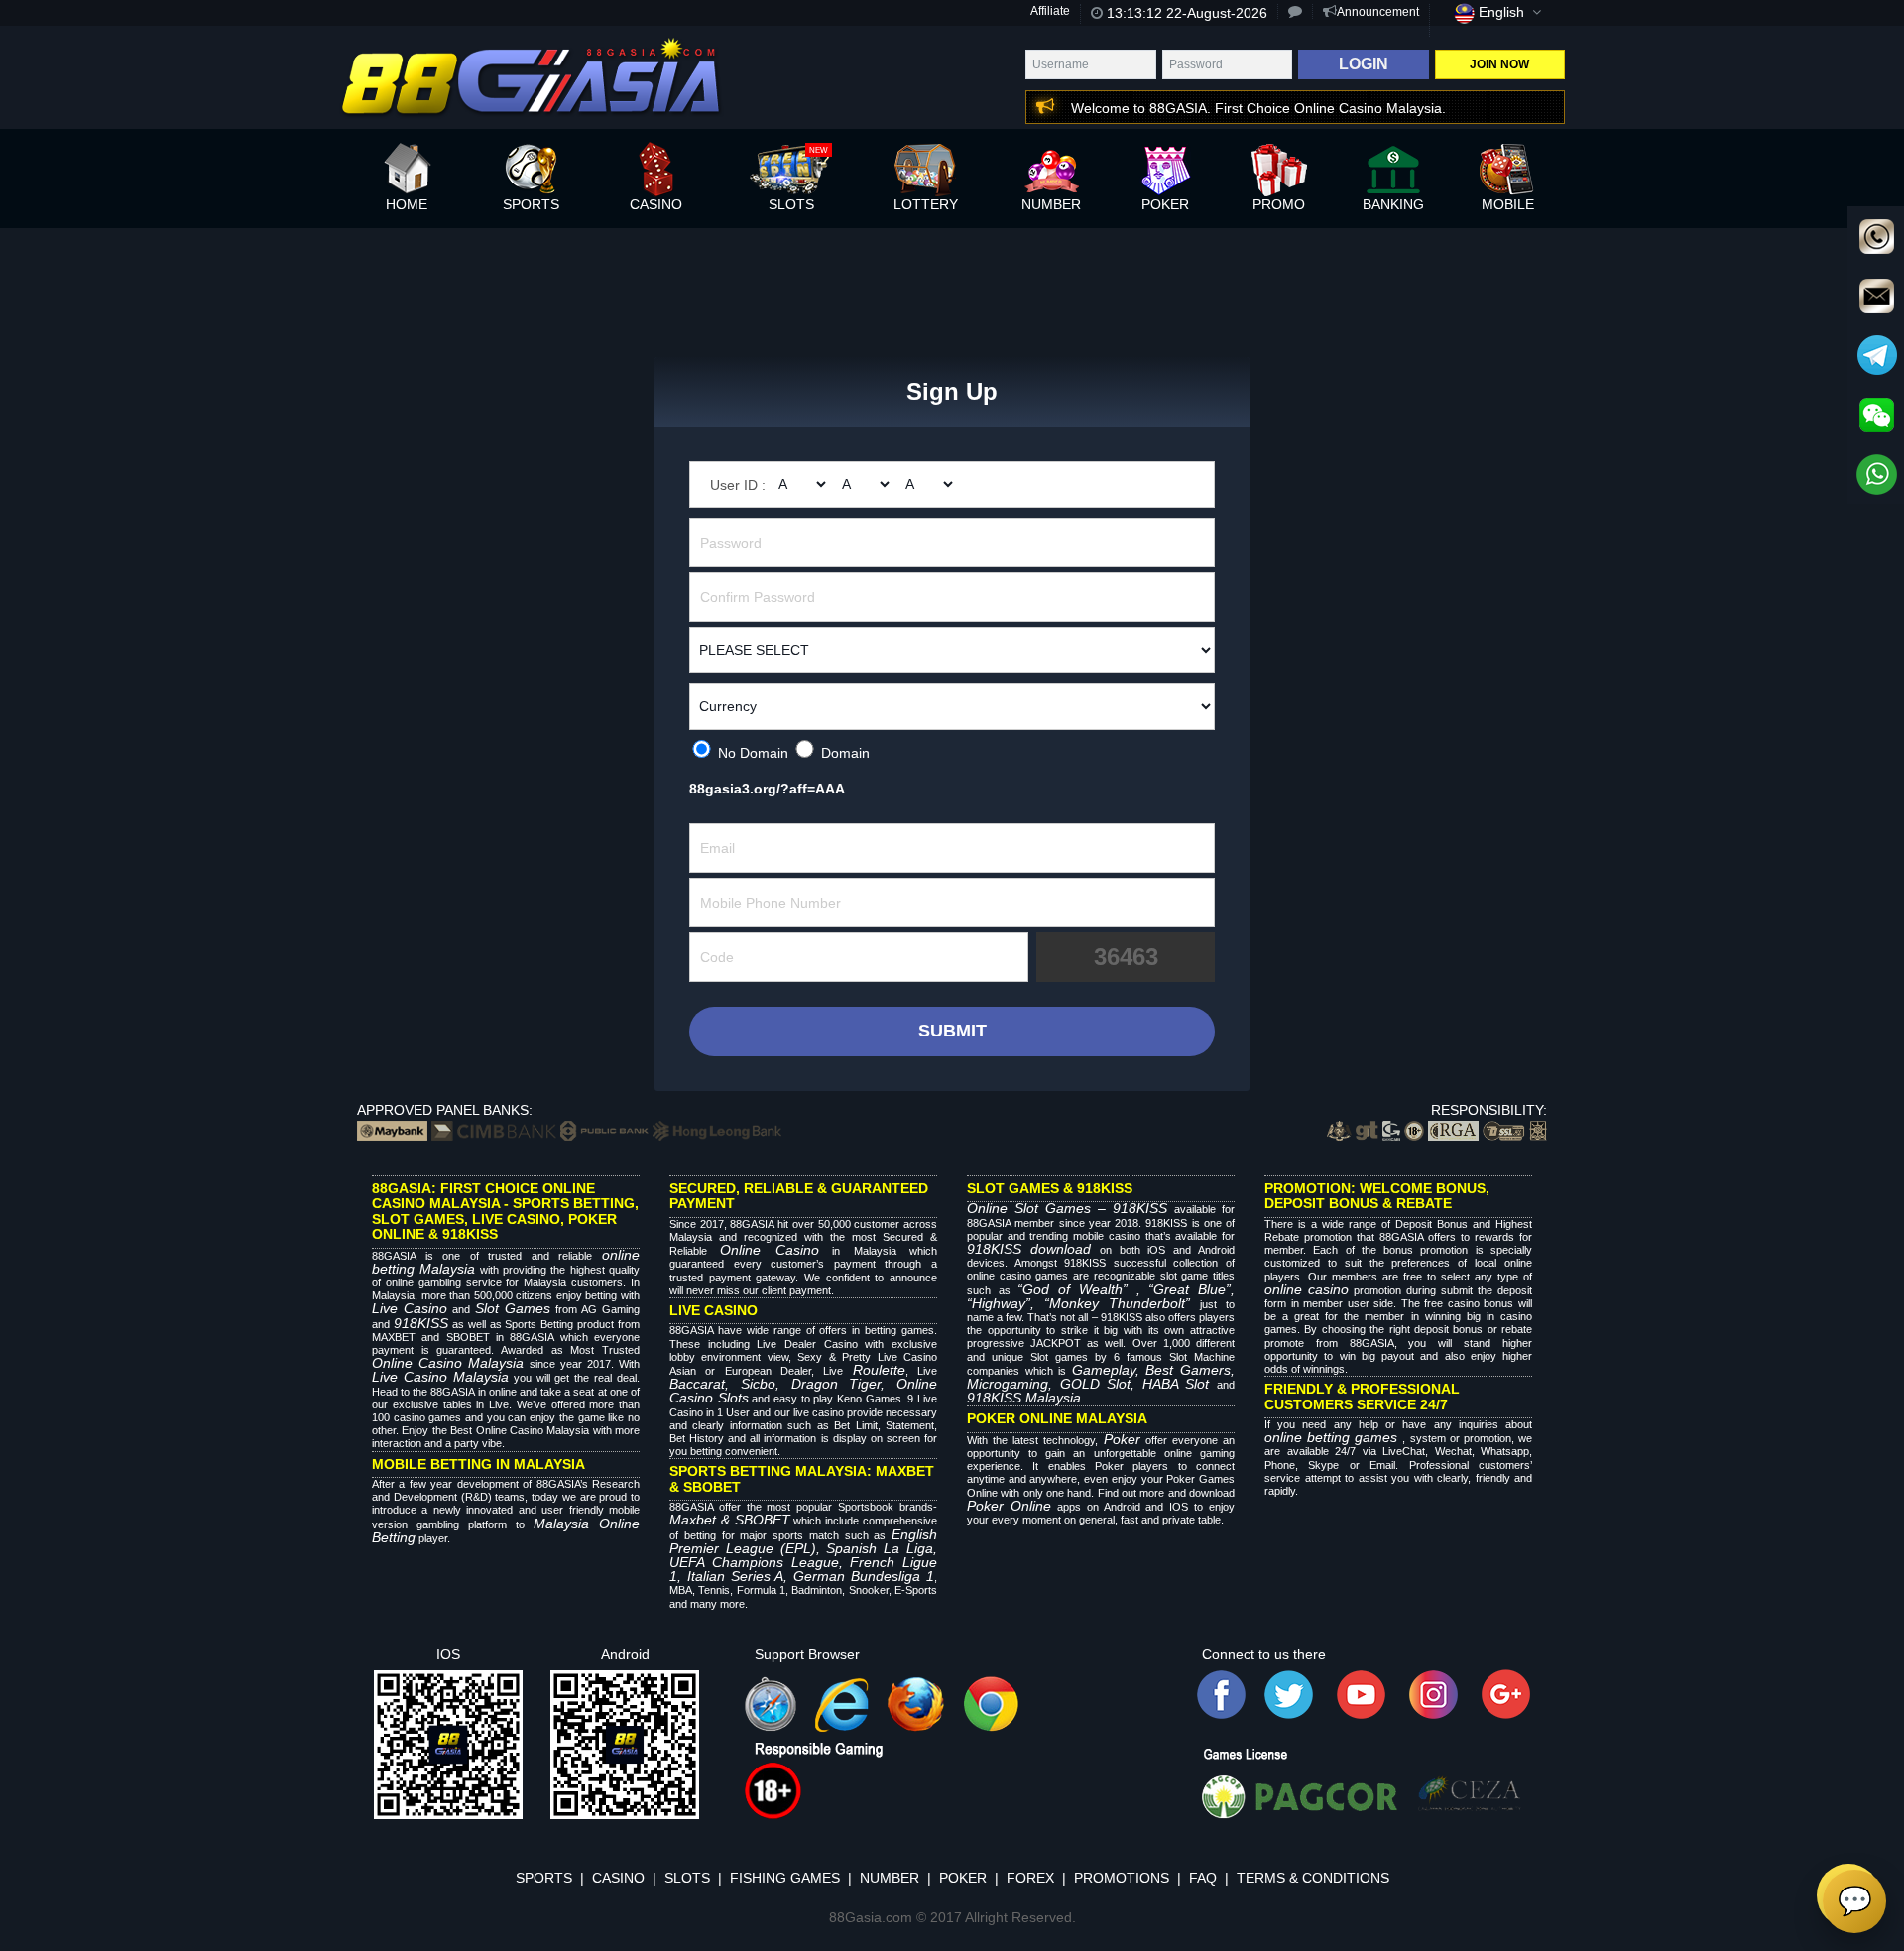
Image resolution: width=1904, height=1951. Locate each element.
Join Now (1499, 64)
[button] (1243, 108)
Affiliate (1050, 11)
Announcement (1378, 12)
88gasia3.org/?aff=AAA (767, 789)
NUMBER (890, 1878)
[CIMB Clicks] (494, 1130)
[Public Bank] (604, 1130)
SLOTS (687, 1878)
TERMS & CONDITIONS (1313, 1878)
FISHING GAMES (785, 1878)
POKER (963, 1878)
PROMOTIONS (1122, 1878)
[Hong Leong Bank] (717, 1130)
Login (1364, 64)
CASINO (618, 1878)
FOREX (1030, 1878)
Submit (952, 1031)
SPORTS (544, 1878)
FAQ (1203, 1878)
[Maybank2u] (392, 1130)
